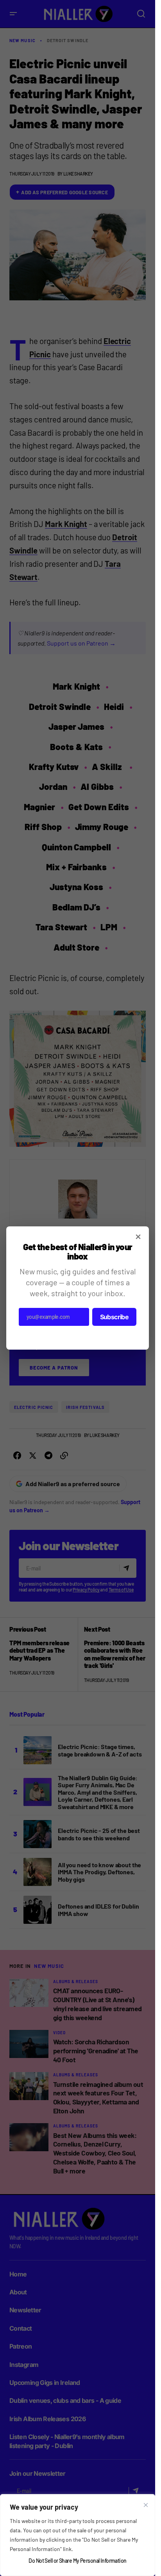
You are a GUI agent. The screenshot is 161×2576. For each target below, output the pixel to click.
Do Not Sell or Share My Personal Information (77, 2561)
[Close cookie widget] (146, 2505)
